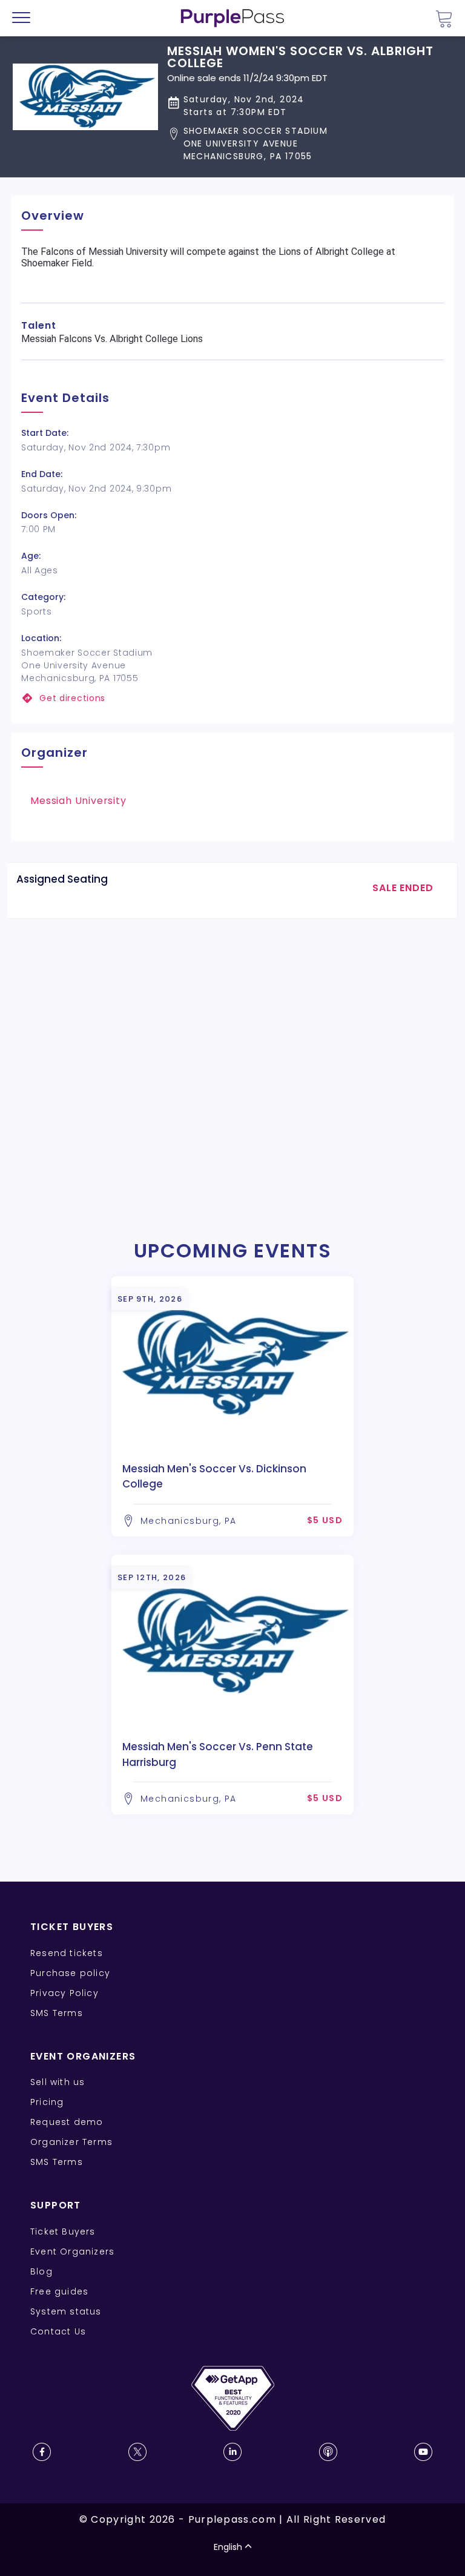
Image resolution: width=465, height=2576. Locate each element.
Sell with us (58, 2082)
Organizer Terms (71, 2142)
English (228, 2547)
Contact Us (58, 2331)
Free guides (59, 2291)
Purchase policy (70, 1973)
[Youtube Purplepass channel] (423, 2452)
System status (66, 2311)
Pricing (47, 2102)
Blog (41, 2271)
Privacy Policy (64, 1993)
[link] (232, 698)
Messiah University (78, 801)
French (45, 2505)
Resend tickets (67, 1953)
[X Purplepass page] (137, 2452)
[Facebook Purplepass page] (42, 2452)
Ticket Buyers (63, 2232)
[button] (310, 144)
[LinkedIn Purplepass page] (232, 2452)
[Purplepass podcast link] (328, 2452)
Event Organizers (72, 2252)
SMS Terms (57, 2013)
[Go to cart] (444, 18)
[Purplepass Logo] (232, 18)
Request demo (67, 2122)
